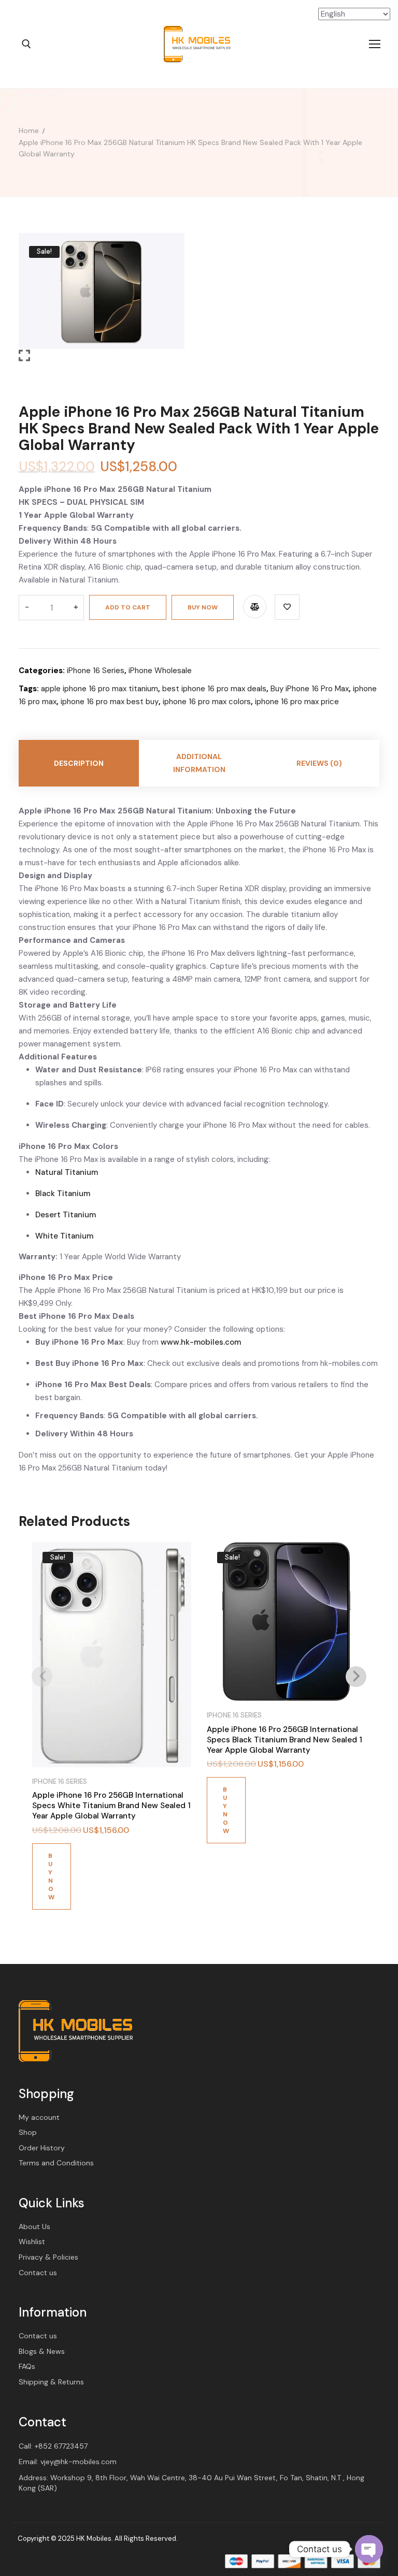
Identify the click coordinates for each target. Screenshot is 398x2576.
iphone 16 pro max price (297, 702)
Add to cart (128, 607)
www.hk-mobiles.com (201, 1342)
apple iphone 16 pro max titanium (99, 689)
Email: (68, 2462)
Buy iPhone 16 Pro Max (310, 689)
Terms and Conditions (56, 2163)
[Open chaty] (369, 2549)
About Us (34, 2226)
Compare (255, 607)
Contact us (38, 2273)
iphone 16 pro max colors (207, 702)
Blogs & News (42, 2351)
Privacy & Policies (48, 2257)
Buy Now (203, 607)
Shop (28, 2132)
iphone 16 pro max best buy (110, 702)
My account (39, 2117)
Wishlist (32, 2242)
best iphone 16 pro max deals (214, 689)
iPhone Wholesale (160, 671)
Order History (42, 2148)
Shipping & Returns (51, 2382)
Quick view (177, 1585)
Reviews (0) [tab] (319, 763)
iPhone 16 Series (96, 671)
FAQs (27, 2366)
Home (29, 130)
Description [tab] (79, 763)
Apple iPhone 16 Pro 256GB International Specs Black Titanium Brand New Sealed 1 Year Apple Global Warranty (285, 1740)
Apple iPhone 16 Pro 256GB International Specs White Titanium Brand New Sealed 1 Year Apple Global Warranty (111, 1806)
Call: (53, 2446)
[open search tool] (26, 44)
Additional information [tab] (199, 763)
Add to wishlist (287, 607)
